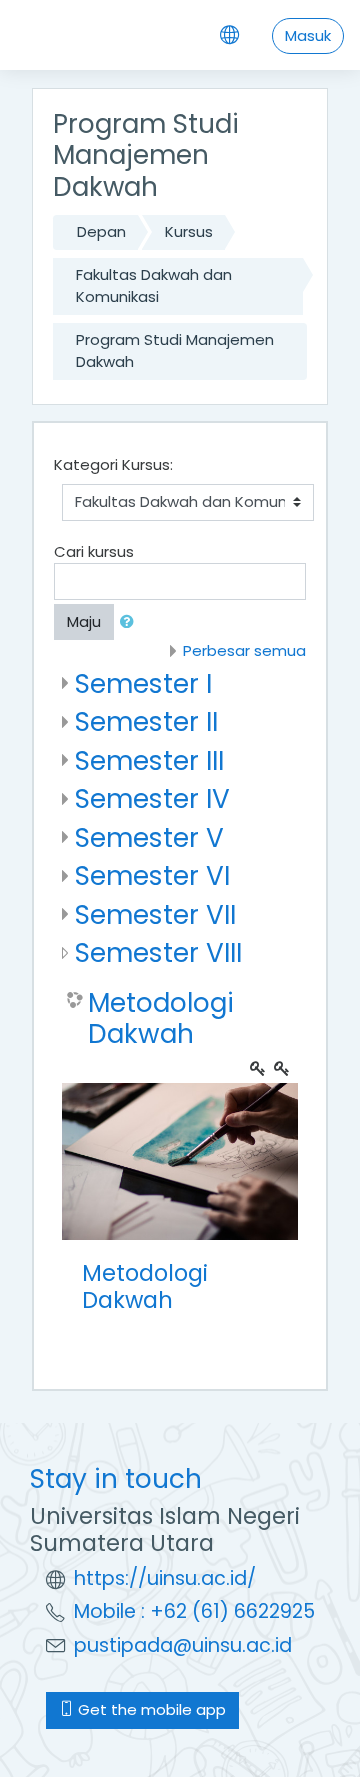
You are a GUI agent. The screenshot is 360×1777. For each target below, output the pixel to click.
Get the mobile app (150, 1709)
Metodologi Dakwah (161, 1018)
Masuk (308, 35)
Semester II (146, 721)
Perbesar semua (244, 650)
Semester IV (152, 798)
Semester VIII (158, 952)
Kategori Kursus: (113, 464)
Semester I (143, 683)
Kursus (189, 231)
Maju (84, 621)
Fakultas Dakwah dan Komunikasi (154, 286)
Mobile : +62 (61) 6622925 (194, 1611)
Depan (101, 231)
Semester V (149, 837)
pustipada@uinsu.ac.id (183, 1645)
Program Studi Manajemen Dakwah (175, 351)
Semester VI (152, 875)
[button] (131, 622)
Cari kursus (94, 551)
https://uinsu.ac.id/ (165, 1578)
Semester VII (155, 914)
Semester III (149, 760)
